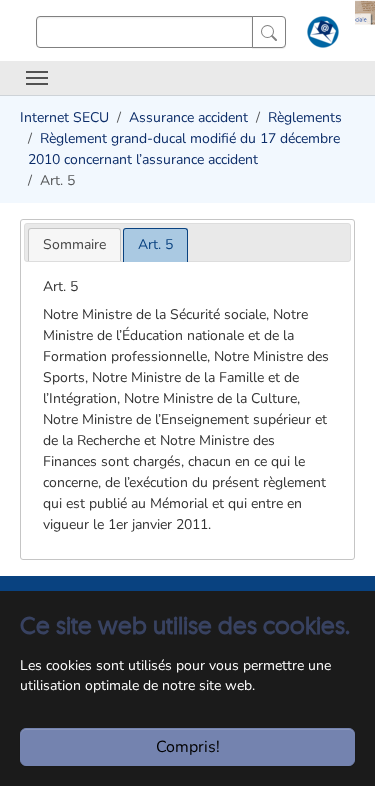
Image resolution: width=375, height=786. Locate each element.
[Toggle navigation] (37, 78)
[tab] (74, 244)
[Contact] (320, 36)
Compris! (188, 747)
